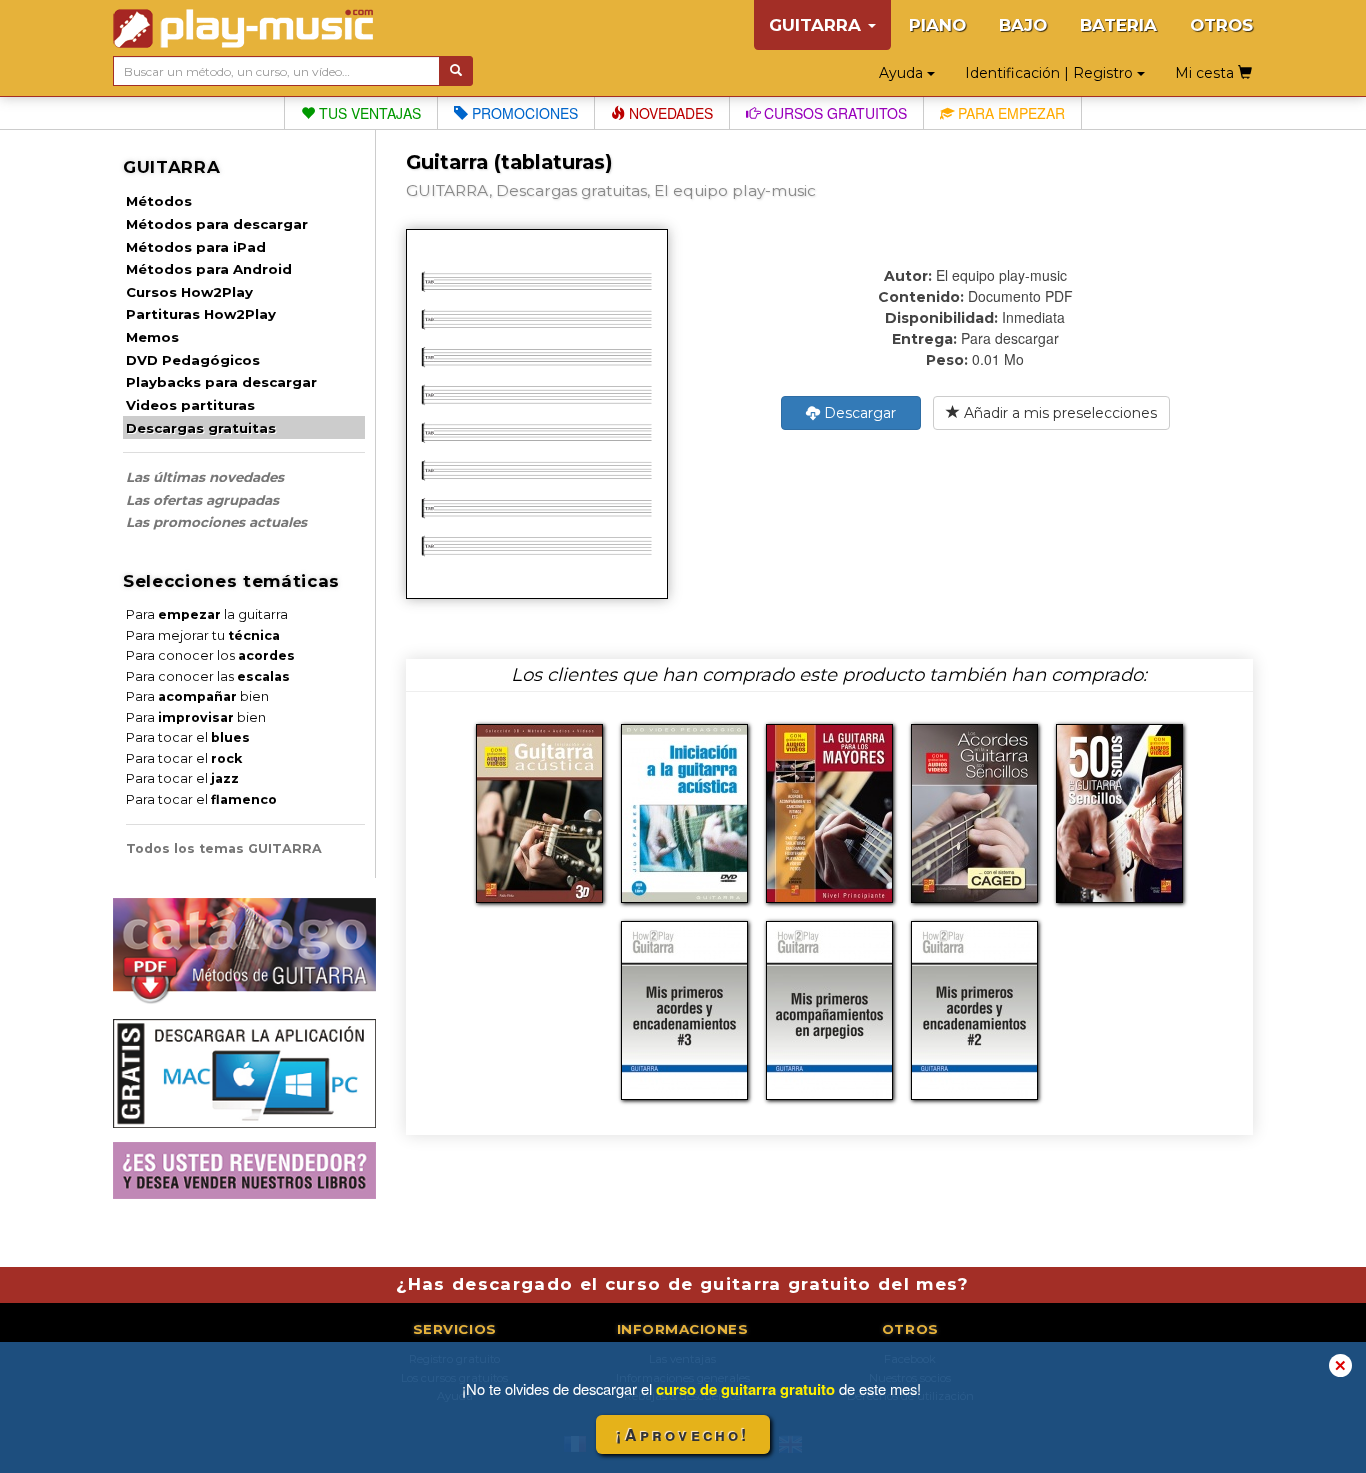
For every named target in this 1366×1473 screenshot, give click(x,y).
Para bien (197, 696)
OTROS (1221, 25)
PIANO (937, 25)
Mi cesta (1206, 73)
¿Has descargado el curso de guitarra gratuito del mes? (683, 1284)
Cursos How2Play (189, 292)
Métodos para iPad (196, 247)
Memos (152, 337)
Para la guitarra (207, 614)
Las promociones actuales (216, 522)
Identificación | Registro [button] (1051, 73)
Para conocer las (208, 676)
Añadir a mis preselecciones (1058, 413)
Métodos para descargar (217, 224)
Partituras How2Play (201, 314)
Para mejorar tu (203, 635)
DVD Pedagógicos (193, 360)
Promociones (523, 113)
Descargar (858, 413)
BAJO (1023, 25)
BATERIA (1118, 25)
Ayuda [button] (903, 73)
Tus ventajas (368, 113)
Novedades (669, 113)
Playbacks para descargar (221, 382)
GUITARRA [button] (817, 25)
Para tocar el (188, 737)
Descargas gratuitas (201, 428)
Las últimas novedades (205, 477)
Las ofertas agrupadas (202, 500)
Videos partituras (190, 405)
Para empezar (1009, 113)
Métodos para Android (209, 269)
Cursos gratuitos (833, 113)
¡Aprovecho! (682, 1434)
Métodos (159, 201)
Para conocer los (210, 655)
